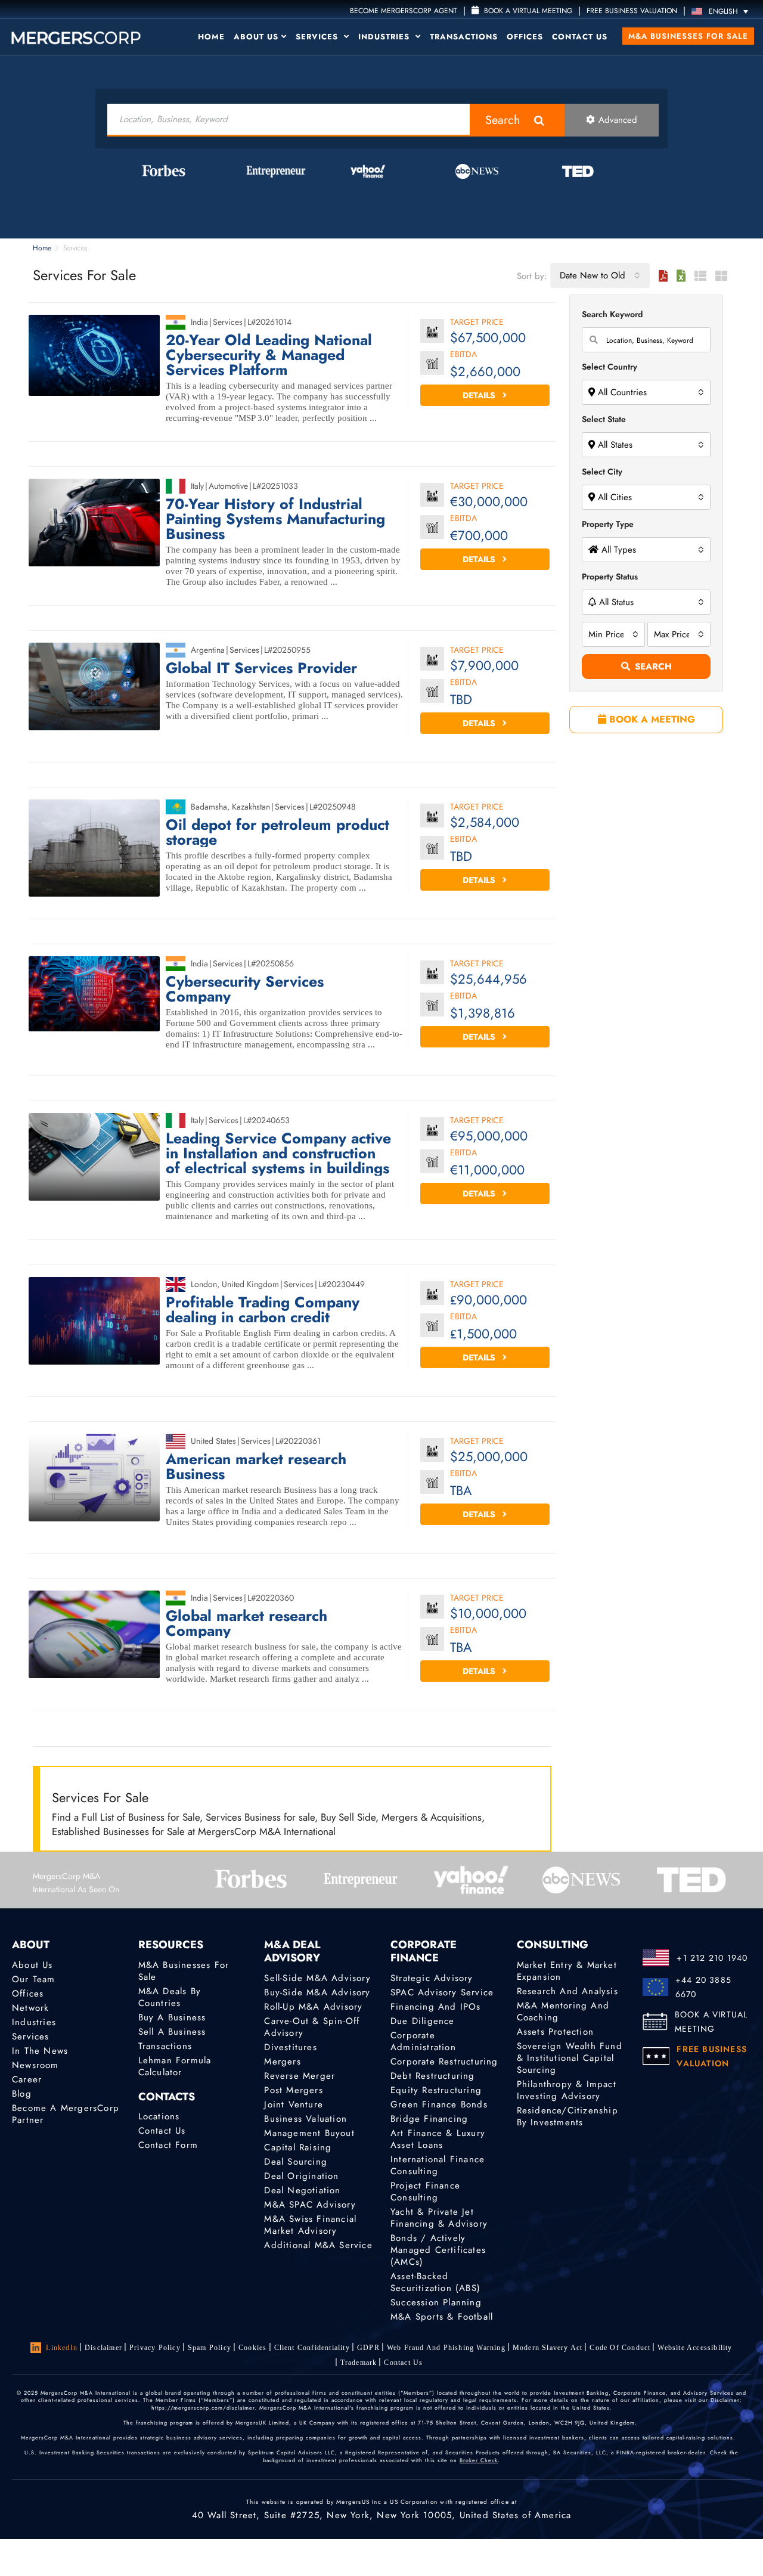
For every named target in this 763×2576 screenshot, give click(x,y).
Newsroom (35, 2065)
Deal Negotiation (302, 2190)
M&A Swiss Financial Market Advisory (310, 2225)
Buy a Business (172, 2017)
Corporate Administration (423, 2041)
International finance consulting (438, 2165)
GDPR (368, 2348)
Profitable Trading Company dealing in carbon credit (263, 1310)
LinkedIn (62, 2348)
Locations (159, 2116)
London (204, 1284)
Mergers (282, 2062)
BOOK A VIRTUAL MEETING (711, 2022)
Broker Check (479, 2460)
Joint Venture (294, 2104)
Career (27, 2079)
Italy (197, 486)
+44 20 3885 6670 (703, 1987)
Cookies (252, 2348)
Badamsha (209, 807)
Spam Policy (210, 2348)
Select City (602, 472)
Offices (525, 37)
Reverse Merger (300, 2076)
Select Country (610, 367)
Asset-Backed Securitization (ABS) (435, 2282)
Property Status (610, 576)
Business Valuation (305, 2119)
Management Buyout (309, 2133)
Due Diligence (423, 2021)
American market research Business (256, 1467)
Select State (604, 419)
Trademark (359, 2363)
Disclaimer (103, 2348)
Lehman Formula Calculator (175, 2066)
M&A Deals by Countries (170, 1997)
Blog (22, 2094)
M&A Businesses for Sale (688, 36)
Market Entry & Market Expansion (567, 1971)
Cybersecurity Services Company (245, 989)
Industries (385, 37)
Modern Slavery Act (548, 2348)
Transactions (464, 37)
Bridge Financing (429, 2119)
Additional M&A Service (318, 2245)
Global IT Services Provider (261, 668)
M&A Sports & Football (442, 2317)
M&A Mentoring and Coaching (563, 2011)
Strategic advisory (432, 1978)
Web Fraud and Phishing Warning (446, 2348)
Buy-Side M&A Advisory (317, 1992)
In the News (40, 2051)
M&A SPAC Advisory (310, 2205)
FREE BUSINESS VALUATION (632, 11)
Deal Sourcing (296, 2162)
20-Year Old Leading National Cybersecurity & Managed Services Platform (269, 355)
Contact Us (580, 37)
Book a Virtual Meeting (527, 11)
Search (503, 120)
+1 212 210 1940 (712, 1958)
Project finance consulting (425, 2191)
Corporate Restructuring (444, 2062)
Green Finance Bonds (439, 2104)
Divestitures (290, 2047)
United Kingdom (250, 1284)
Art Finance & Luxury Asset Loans (438, 2139)
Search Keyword (612, 314)
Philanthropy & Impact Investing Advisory (567, 2090)
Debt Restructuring (433, 2076)
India (199, 322)
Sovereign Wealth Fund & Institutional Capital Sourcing (570, 2058)
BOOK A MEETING (651, 719)
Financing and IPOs (436, 2007)
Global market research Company (246, 1623)
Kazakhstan (251, 807)
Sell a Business (172, 2032)
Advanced (618, 120)
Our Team (34, 1979)
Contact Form (168, 2145)
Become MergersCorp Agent (404, 11)
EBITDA (463, 355)
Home (211, 37)
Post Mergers (293, 2090)
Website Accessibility (695, 2348)
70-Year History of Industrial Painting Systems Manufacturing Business (275, 519)
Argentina (208, 650)
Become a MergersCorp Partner (66, 2114)
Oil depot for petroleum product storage (277, 832)
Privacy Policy (155, 2348)
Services (318, 37)
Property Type (608, 524)
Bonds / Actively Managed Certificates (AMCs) (438, 2250)
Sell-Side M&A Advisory (317, 1978)
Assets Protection (555, 2032)
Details (480, 395)
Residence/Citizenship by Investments (567, 2116)
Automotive (228, 486)
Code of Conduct (620, 2348)
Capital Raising (298, 2147)
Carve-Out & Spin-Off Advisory (312, 2027)
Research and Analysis (567, 1991)
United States (213, 1441)
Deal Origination (301, 2176)
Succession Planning (436, 2302)
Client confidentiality (312, 2348)
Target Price (477, 323)
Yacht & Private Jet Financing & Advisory (439, 2218)
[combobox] (600, 275)
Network (30, 2008)
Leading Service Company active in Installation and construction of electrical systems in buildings (278, 1153)
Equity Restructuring (436, 2090)
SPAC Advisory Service (442, 1992)
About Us (256, 37)
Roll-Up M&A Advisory (313, 2007)
